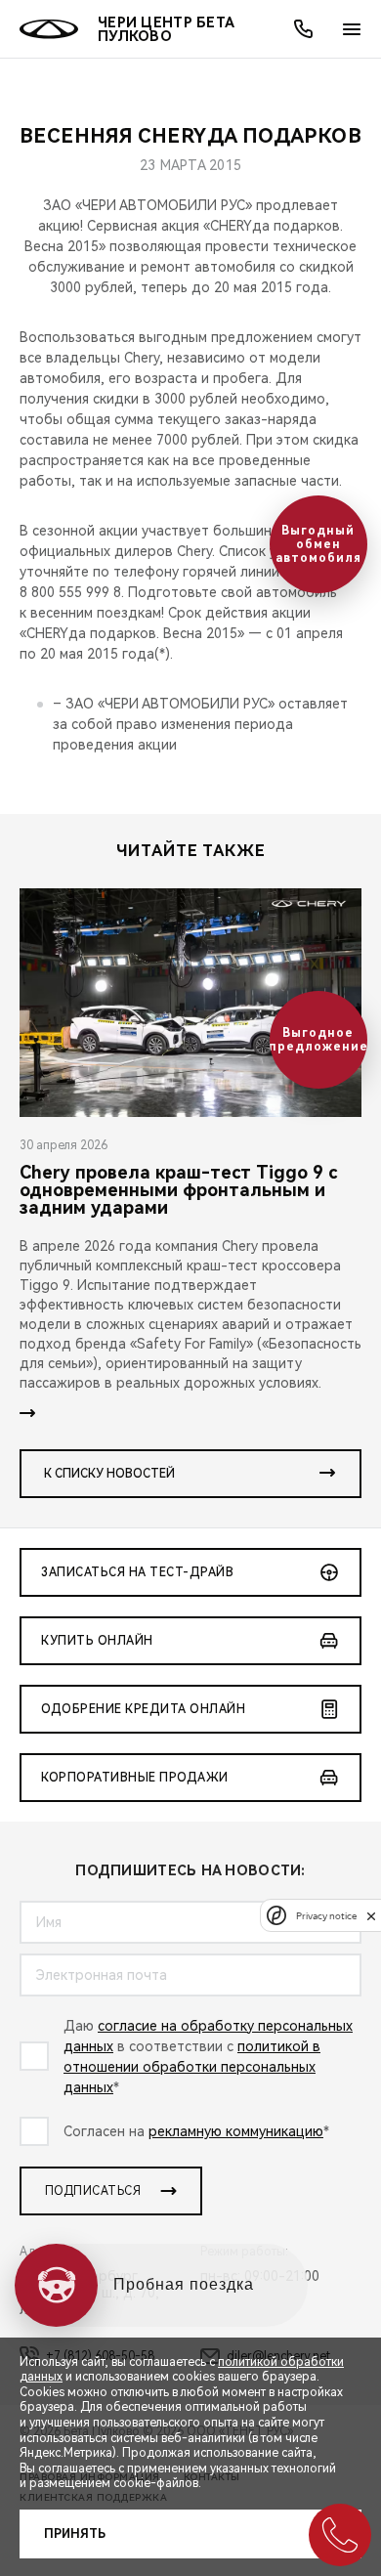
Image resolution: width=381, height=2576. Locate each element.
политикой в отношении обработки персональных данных (192, 2067)
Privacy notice (326, 1916)
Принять (75, 2534)
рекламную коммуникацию (236, 2131)
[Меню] (352, 29)
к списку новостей (109, 1474)
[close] (371, 1916)
